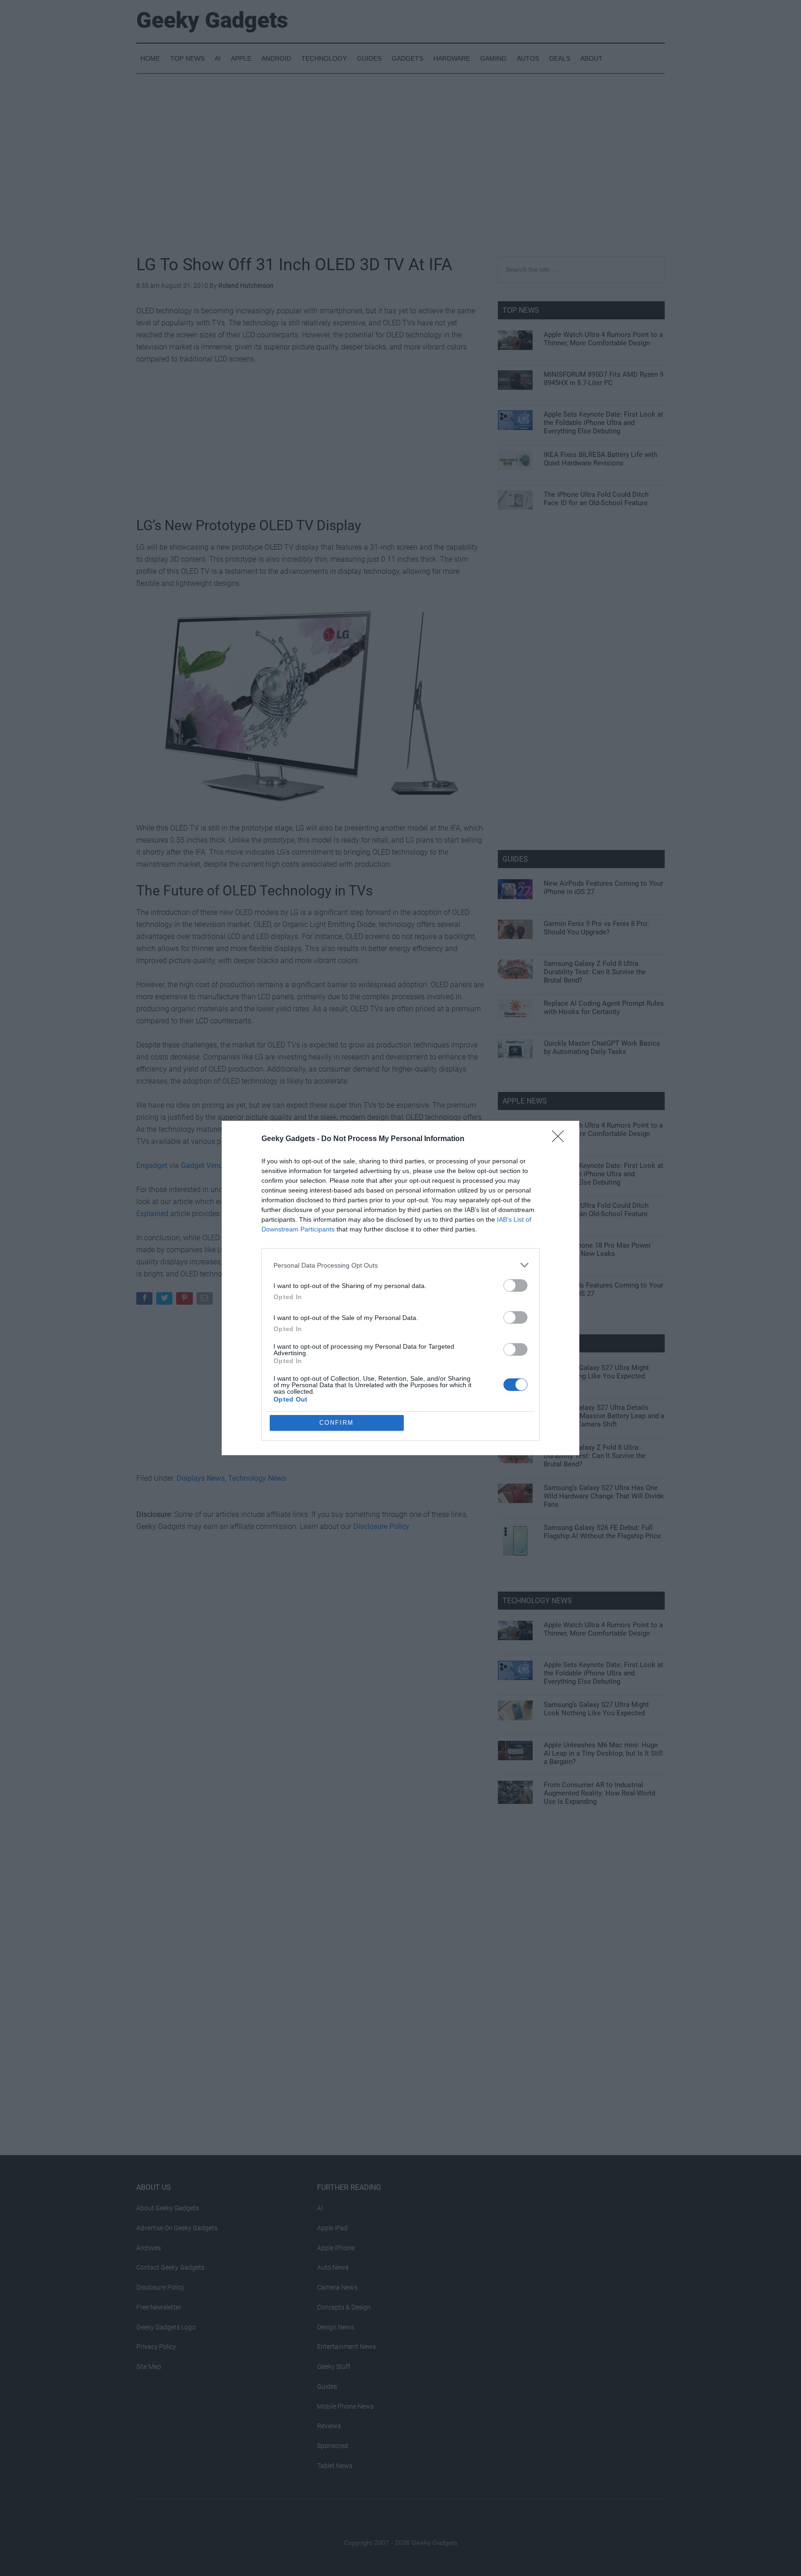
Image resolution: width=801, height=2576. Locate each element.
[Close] (561, 1139)
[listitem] (400, 1265)
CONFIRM (337, 1423)
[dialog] (400, 1288)
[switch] (515, 1285)
